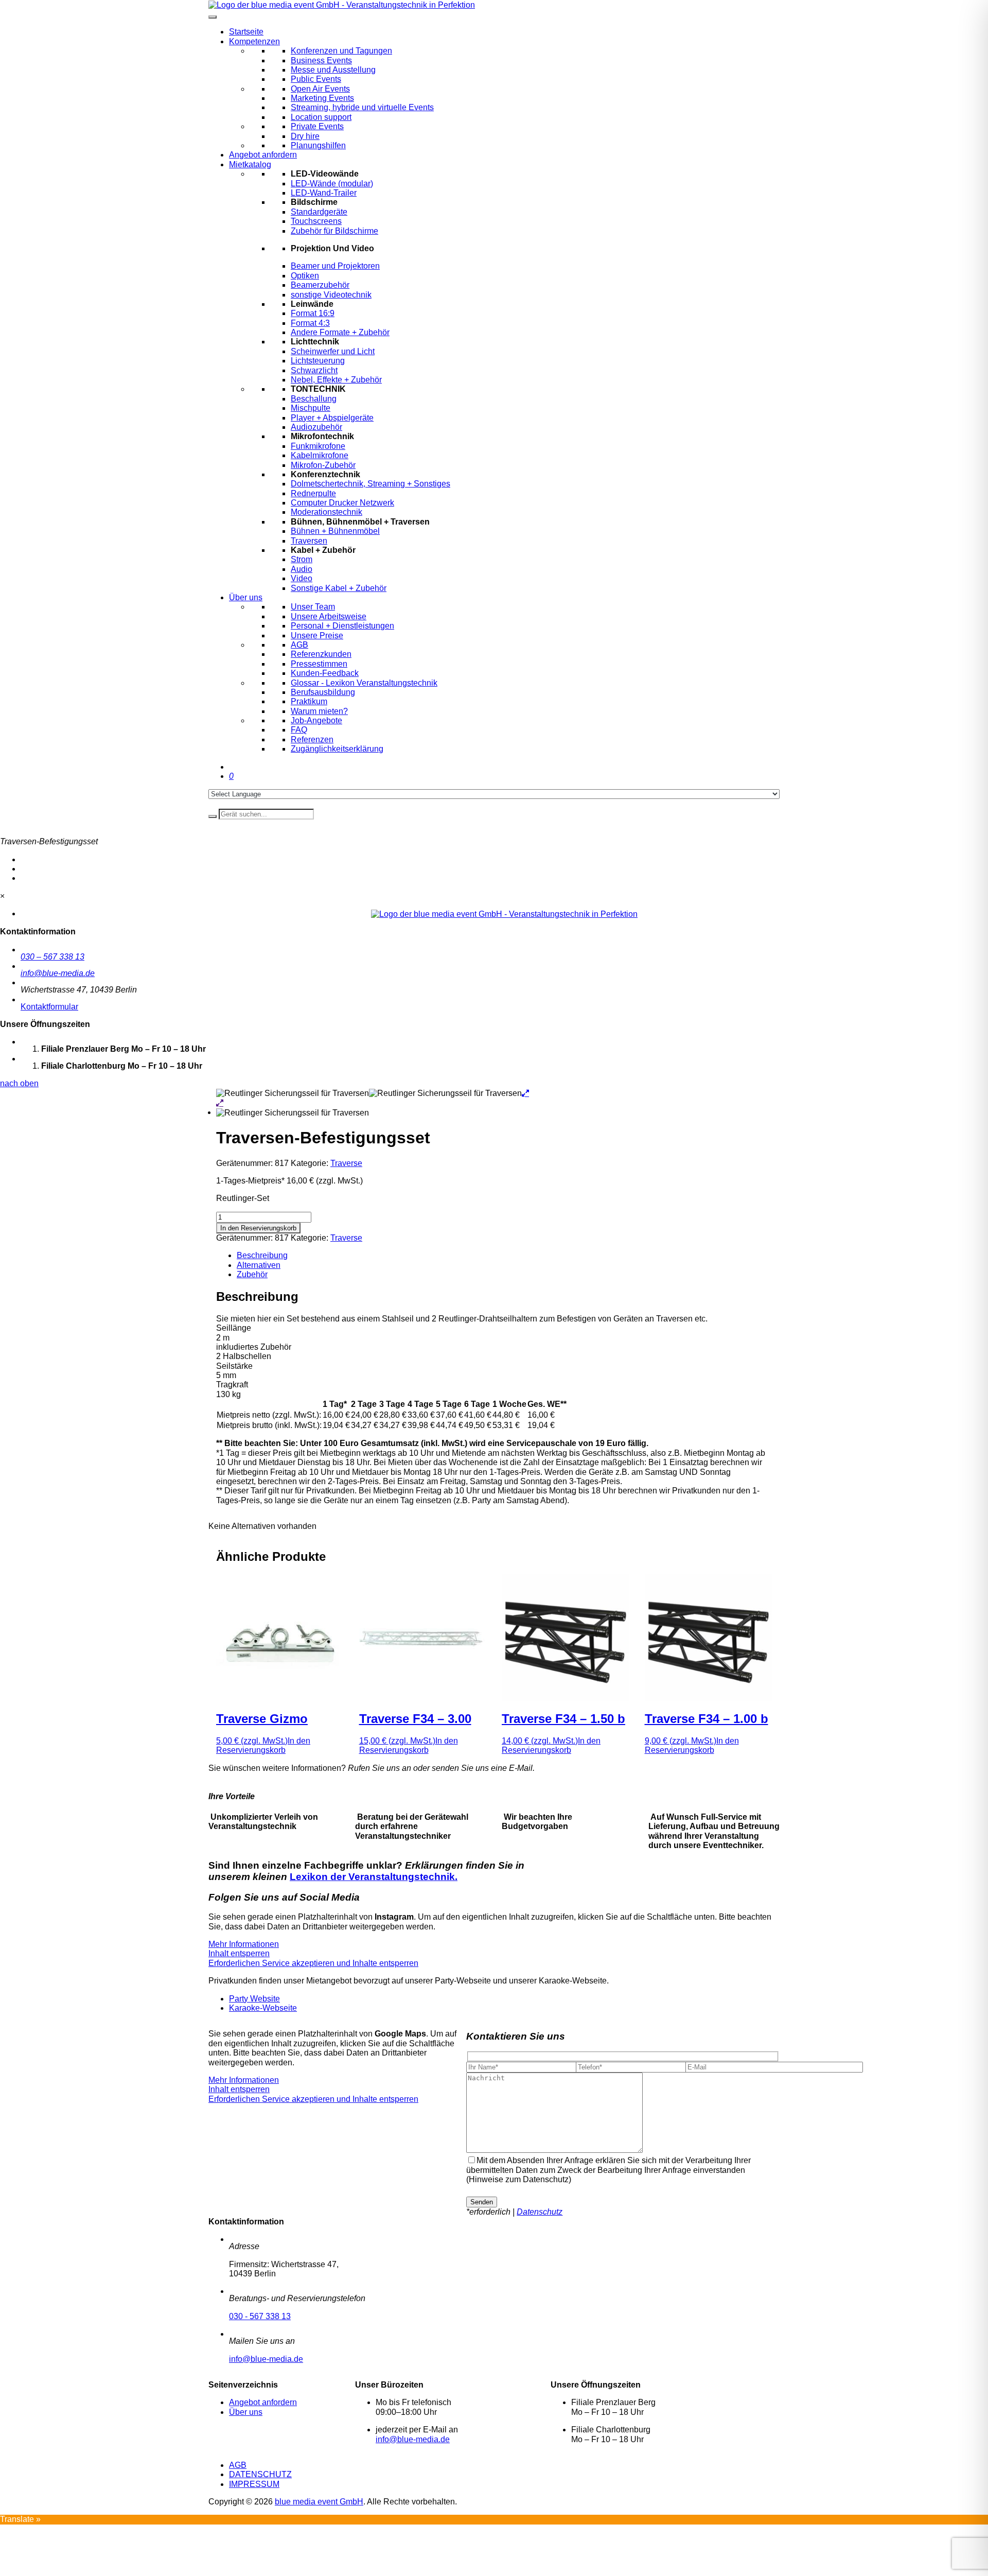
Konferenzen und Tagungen (341, 51)
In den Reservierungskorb (258, 1228)
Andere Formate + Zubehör (340, 332)
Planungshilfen (318, 145)
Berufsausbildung (323, 692)
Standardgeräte (319, 212)
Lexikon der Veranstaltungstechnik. (374, 1877)
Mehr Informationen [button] (244, 1944)
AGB (299, 645)
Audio (302, 569)
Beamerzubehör (320, 285)
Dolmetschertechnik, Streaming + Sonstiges (370, 484)
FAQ (299, 730)
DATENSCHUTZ (260, 2474)
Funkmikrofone (318, 446)
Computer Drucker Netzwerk (342, 503)
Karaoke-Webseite (263, 2008)
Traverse (346, 1163)
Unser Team (313, 607)
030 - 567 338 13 (260, 2316)
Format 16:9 (313, 313)
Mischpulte (311, 408)
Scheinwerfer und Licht (333, 351)
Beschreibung (262, 1255)
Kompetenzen (254, 41)
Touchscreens (316, 221)
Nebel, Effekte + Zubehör (336, 380)
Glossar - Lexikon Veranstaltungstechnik (364, 683)
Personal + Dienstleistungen (342, 626)
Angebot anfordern (263, 155)
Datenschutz (540, 2212)
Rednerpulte (313, 493)
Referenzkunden (321, 654)
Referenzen (312, 739)
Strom (302, 559)
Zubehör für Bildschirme (334, 231)
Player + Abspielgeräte (332, 418)
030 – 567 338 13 (52, 957)
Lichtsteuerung (318, 361)
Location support (321, 117)
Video (302, 578)
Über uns (246, 597)
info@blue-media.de (58, 973)
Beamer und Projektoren (335, 266)
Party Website (254, 1999)
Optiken (305, 276)
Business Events (321, 60)
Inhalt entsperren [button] (239, 1953)
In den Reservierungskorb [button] (263, 1745)
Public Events (316, 79)
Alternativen (259, 1265)
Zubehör (252, 1274)
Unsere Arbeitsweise (329, 616)
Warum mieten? (319, 711)
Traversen (309, 541)
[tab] (504, 1256)
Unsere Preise (317, 636)
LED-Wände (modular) (332, 184)
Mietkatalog (250, 164)
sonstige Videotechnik (331, 295)
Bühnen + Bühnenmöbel (335, 531)
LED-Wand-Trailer (324, 193)
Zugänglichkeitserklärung (337, 749)
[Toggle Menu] (213, 17)
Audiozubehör (316, 427)
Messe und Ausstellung (333, 70)
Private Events (317, 126)
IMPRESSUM (254, 2484)
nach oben (19, 1083)
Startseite (246, 32)
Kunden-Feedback (325, 673)
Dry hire (305, 136)
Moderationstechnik (327, 512)
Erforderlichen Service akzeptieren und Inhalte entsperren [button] (313, 1963)
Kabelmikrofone (320, 455)
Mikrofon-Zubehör (323, 465)
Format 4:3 (310, 323)
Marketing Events (322, 98)
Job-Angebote (316, 720)
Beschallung (314, 399)
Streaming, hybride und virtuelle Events (362, 107)
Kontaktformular (49, 1007)
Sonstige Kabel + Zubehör (339, 588)
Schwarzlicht (314, 370)
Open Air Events (320, 89)
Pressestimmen (319, 664)
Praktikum (309, 701)
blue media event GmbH (319, 2502)
